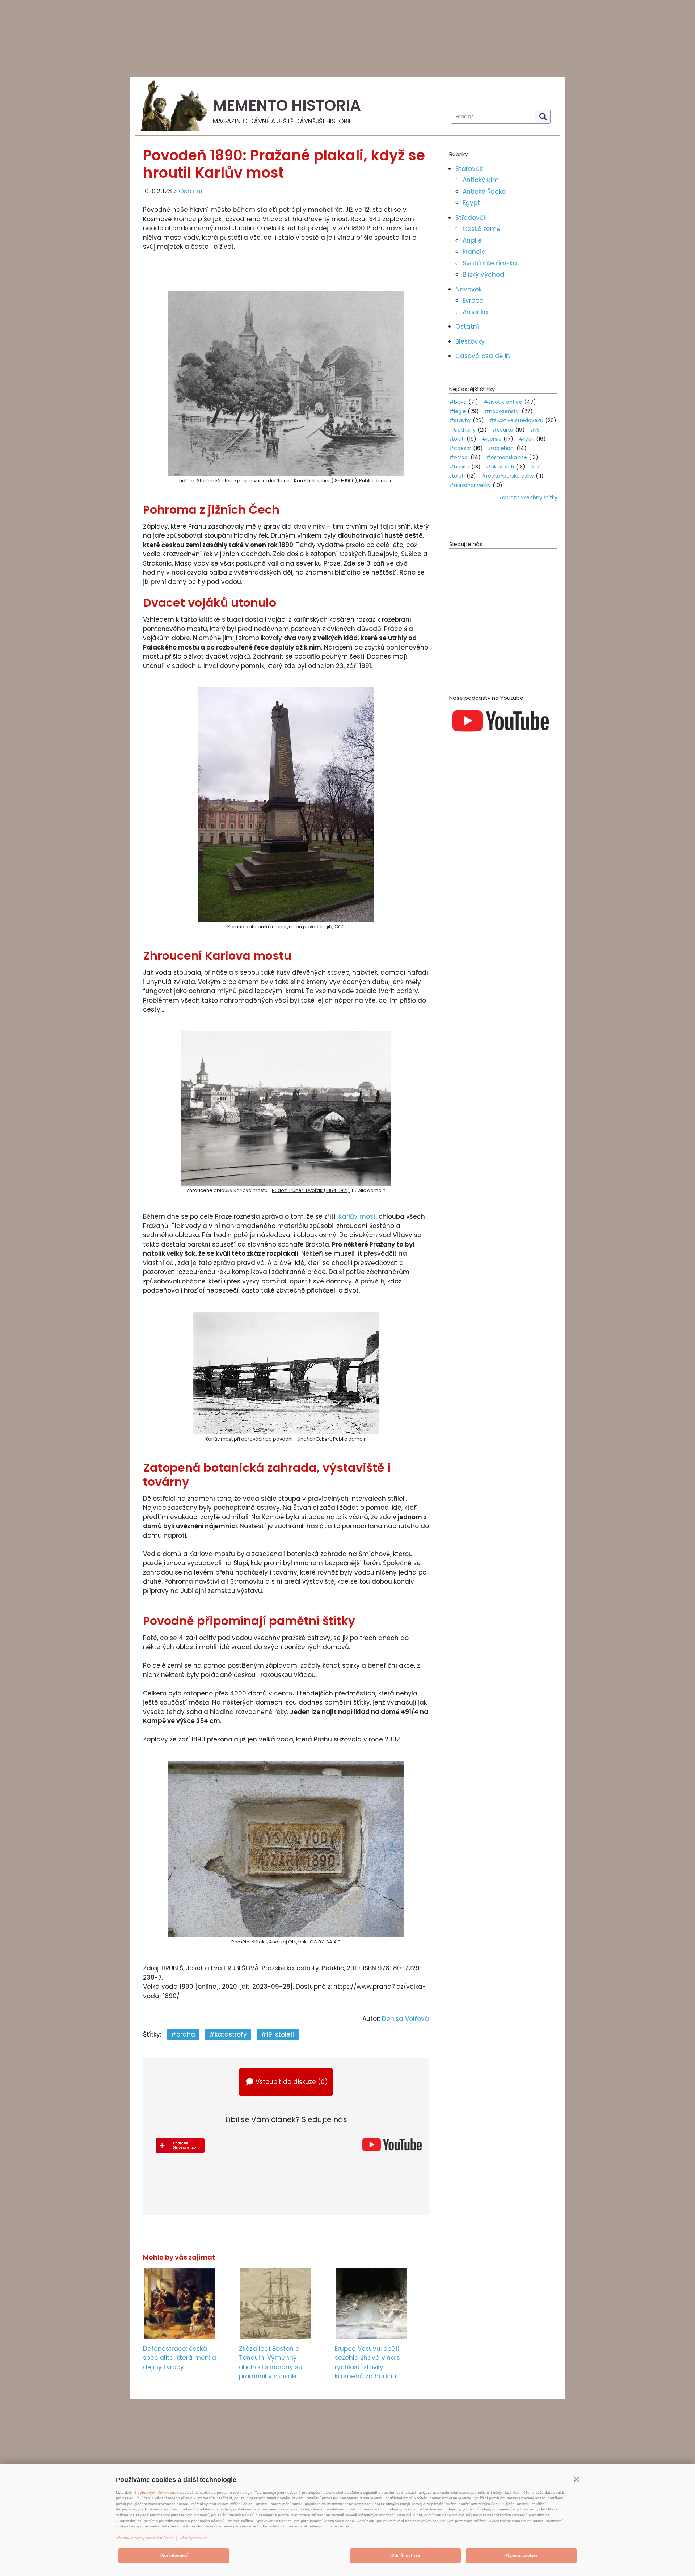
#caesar (460, 448)
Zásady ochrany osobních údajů (144, 2538)
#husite (459, 467)
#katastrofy (228, 2034)
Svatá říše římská (490, 263)
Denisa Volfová (405, 2019)
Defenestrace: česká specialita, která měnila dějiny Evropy (180, 2358)
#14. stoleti (500, 467)
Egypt (471, 203)
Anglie (472, 240)
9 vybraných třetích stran (157, 2493)
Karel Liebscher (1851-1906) (325, 481)
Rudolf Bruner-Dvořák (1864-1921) (311, 1190)
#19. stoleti (278, 2034)
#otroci (459, 457)
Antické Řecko (484, 192)
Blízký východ (483, 274)
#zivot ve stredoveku (516, 420)
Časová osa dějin (483, 356)
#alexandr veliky (470, 485)
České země (482, 229)
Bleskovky (470, 341)
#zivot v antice (503, 402)
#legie (458, 411)
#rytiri (526, 439)
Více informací (174, 2555)
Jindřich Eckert (314, 1439)
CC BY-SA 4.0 (325, 1942)
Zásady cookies (194, 2538)
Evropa (473, 301)
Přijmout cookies (521, 2555)
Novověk (469, 289)
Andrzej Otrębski (288, 1942)
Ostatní (191, 191)
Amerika (475, 312)
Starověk (469, 169)
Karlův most (357, 1216)
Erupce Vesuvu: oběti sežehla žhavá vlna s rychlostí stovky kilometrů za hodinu (367, 2363)
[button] (576, 2479)
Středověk (471, 218)
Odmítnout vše (406, 2555)
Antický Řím (481, 180)
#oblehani (502, 448)
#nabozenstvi (502, 411)
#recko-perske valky (508, 476)
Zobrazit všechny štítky (528, 497)
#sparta (503, 430)
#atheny (464, 430)
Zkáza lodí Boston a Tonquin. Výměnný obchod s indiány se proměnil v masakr (271, 2363)
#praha (183, 2034)
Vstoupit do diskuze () (292, 2082)
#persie (492, 439)
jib (330, 927)
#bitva (458, 402)
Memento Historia (287, 106)
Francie (474, 252)
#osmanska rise (507, 457)
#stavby (460, 420)
